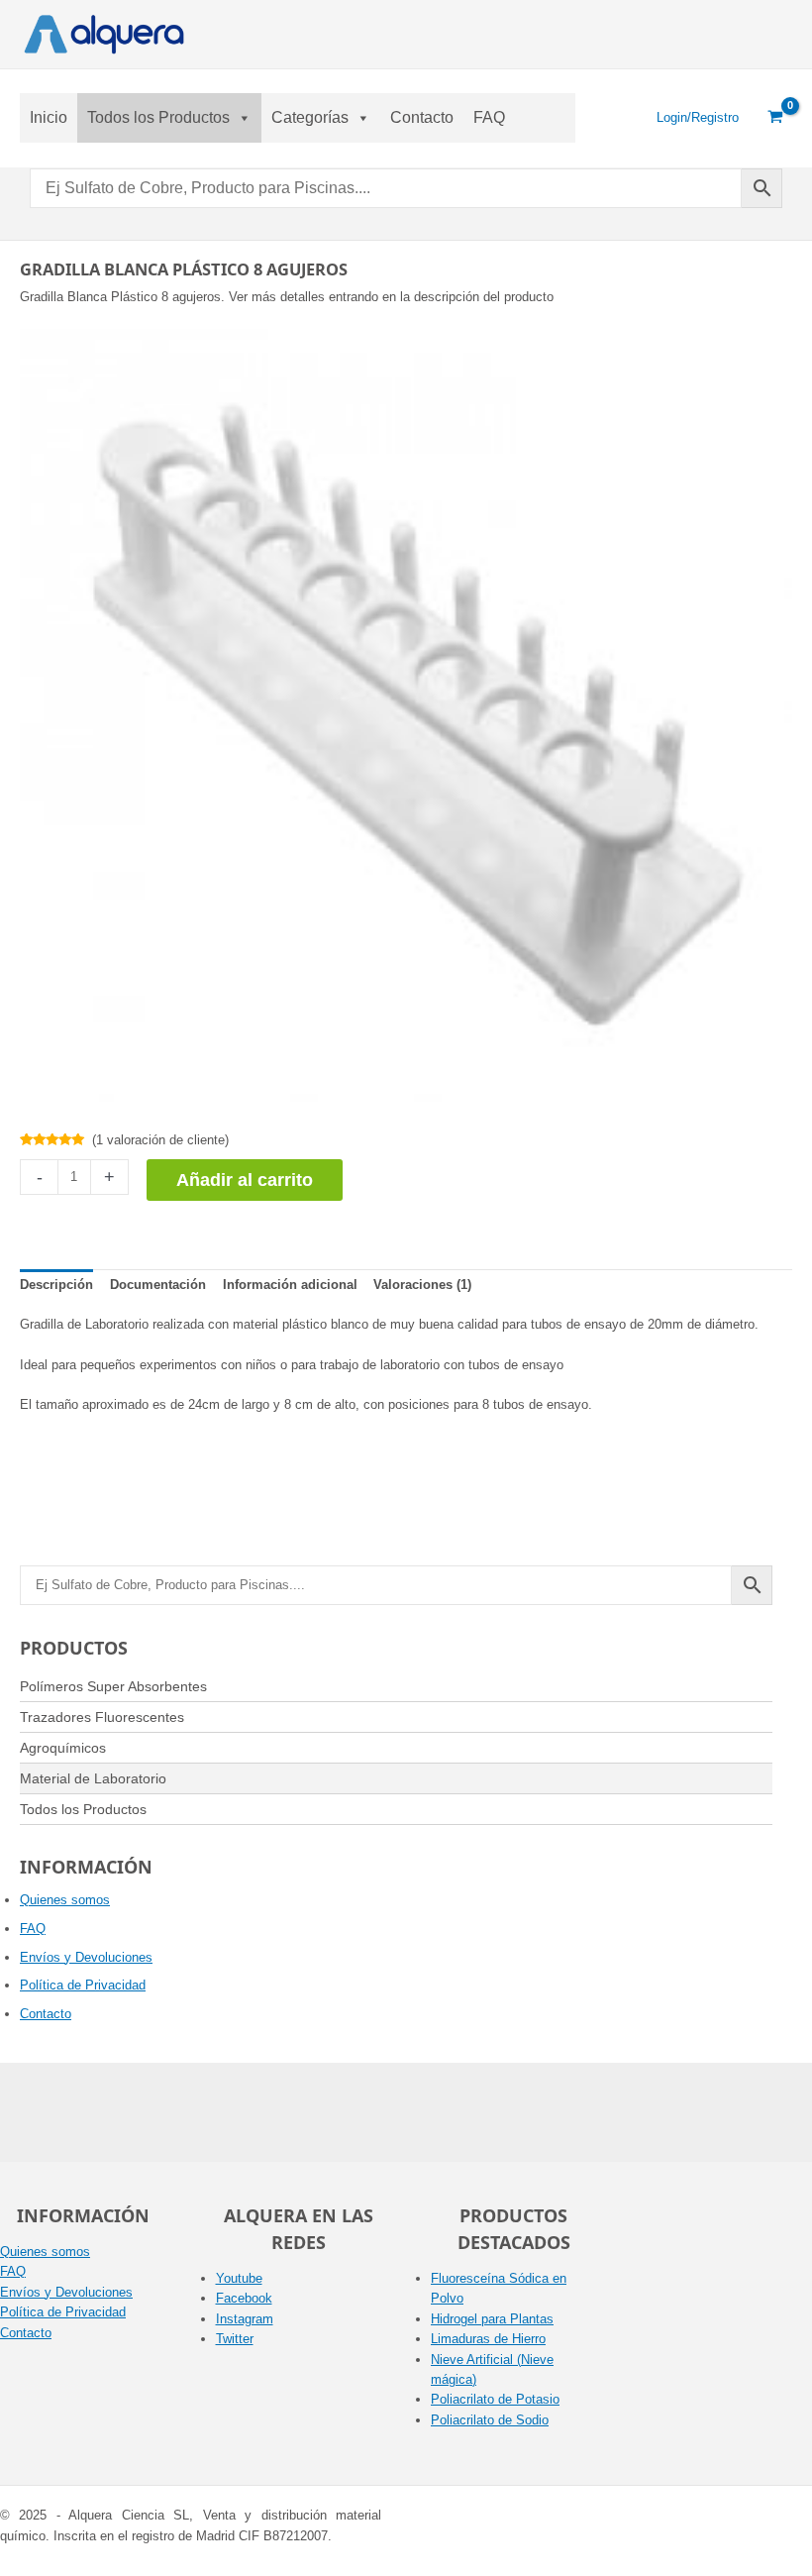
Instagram (245, 2319)
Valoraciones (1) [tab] (422, 1285)
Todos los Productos (158, 117)
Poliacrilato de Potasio (495, 2399)
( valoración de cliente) (160, 1140)
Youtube (239, 2278)
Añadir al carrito (245, 1180)
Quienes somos (65, 1900)
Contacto (422, 117)
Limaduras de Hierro (488, 2339)
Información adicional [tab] (290, 1285)
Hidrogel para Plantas (492, 2319)
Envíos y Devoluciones (86, 1957)
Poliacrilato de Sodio (490, 2420)
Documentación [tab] (158, 1285)
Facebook (244, 2298)
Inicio (49, 117)
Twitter (235, 2339)
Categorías (310, 117)
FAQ (489, 117)
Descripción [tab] (56, 1285)
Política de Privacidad (83, 1985)
